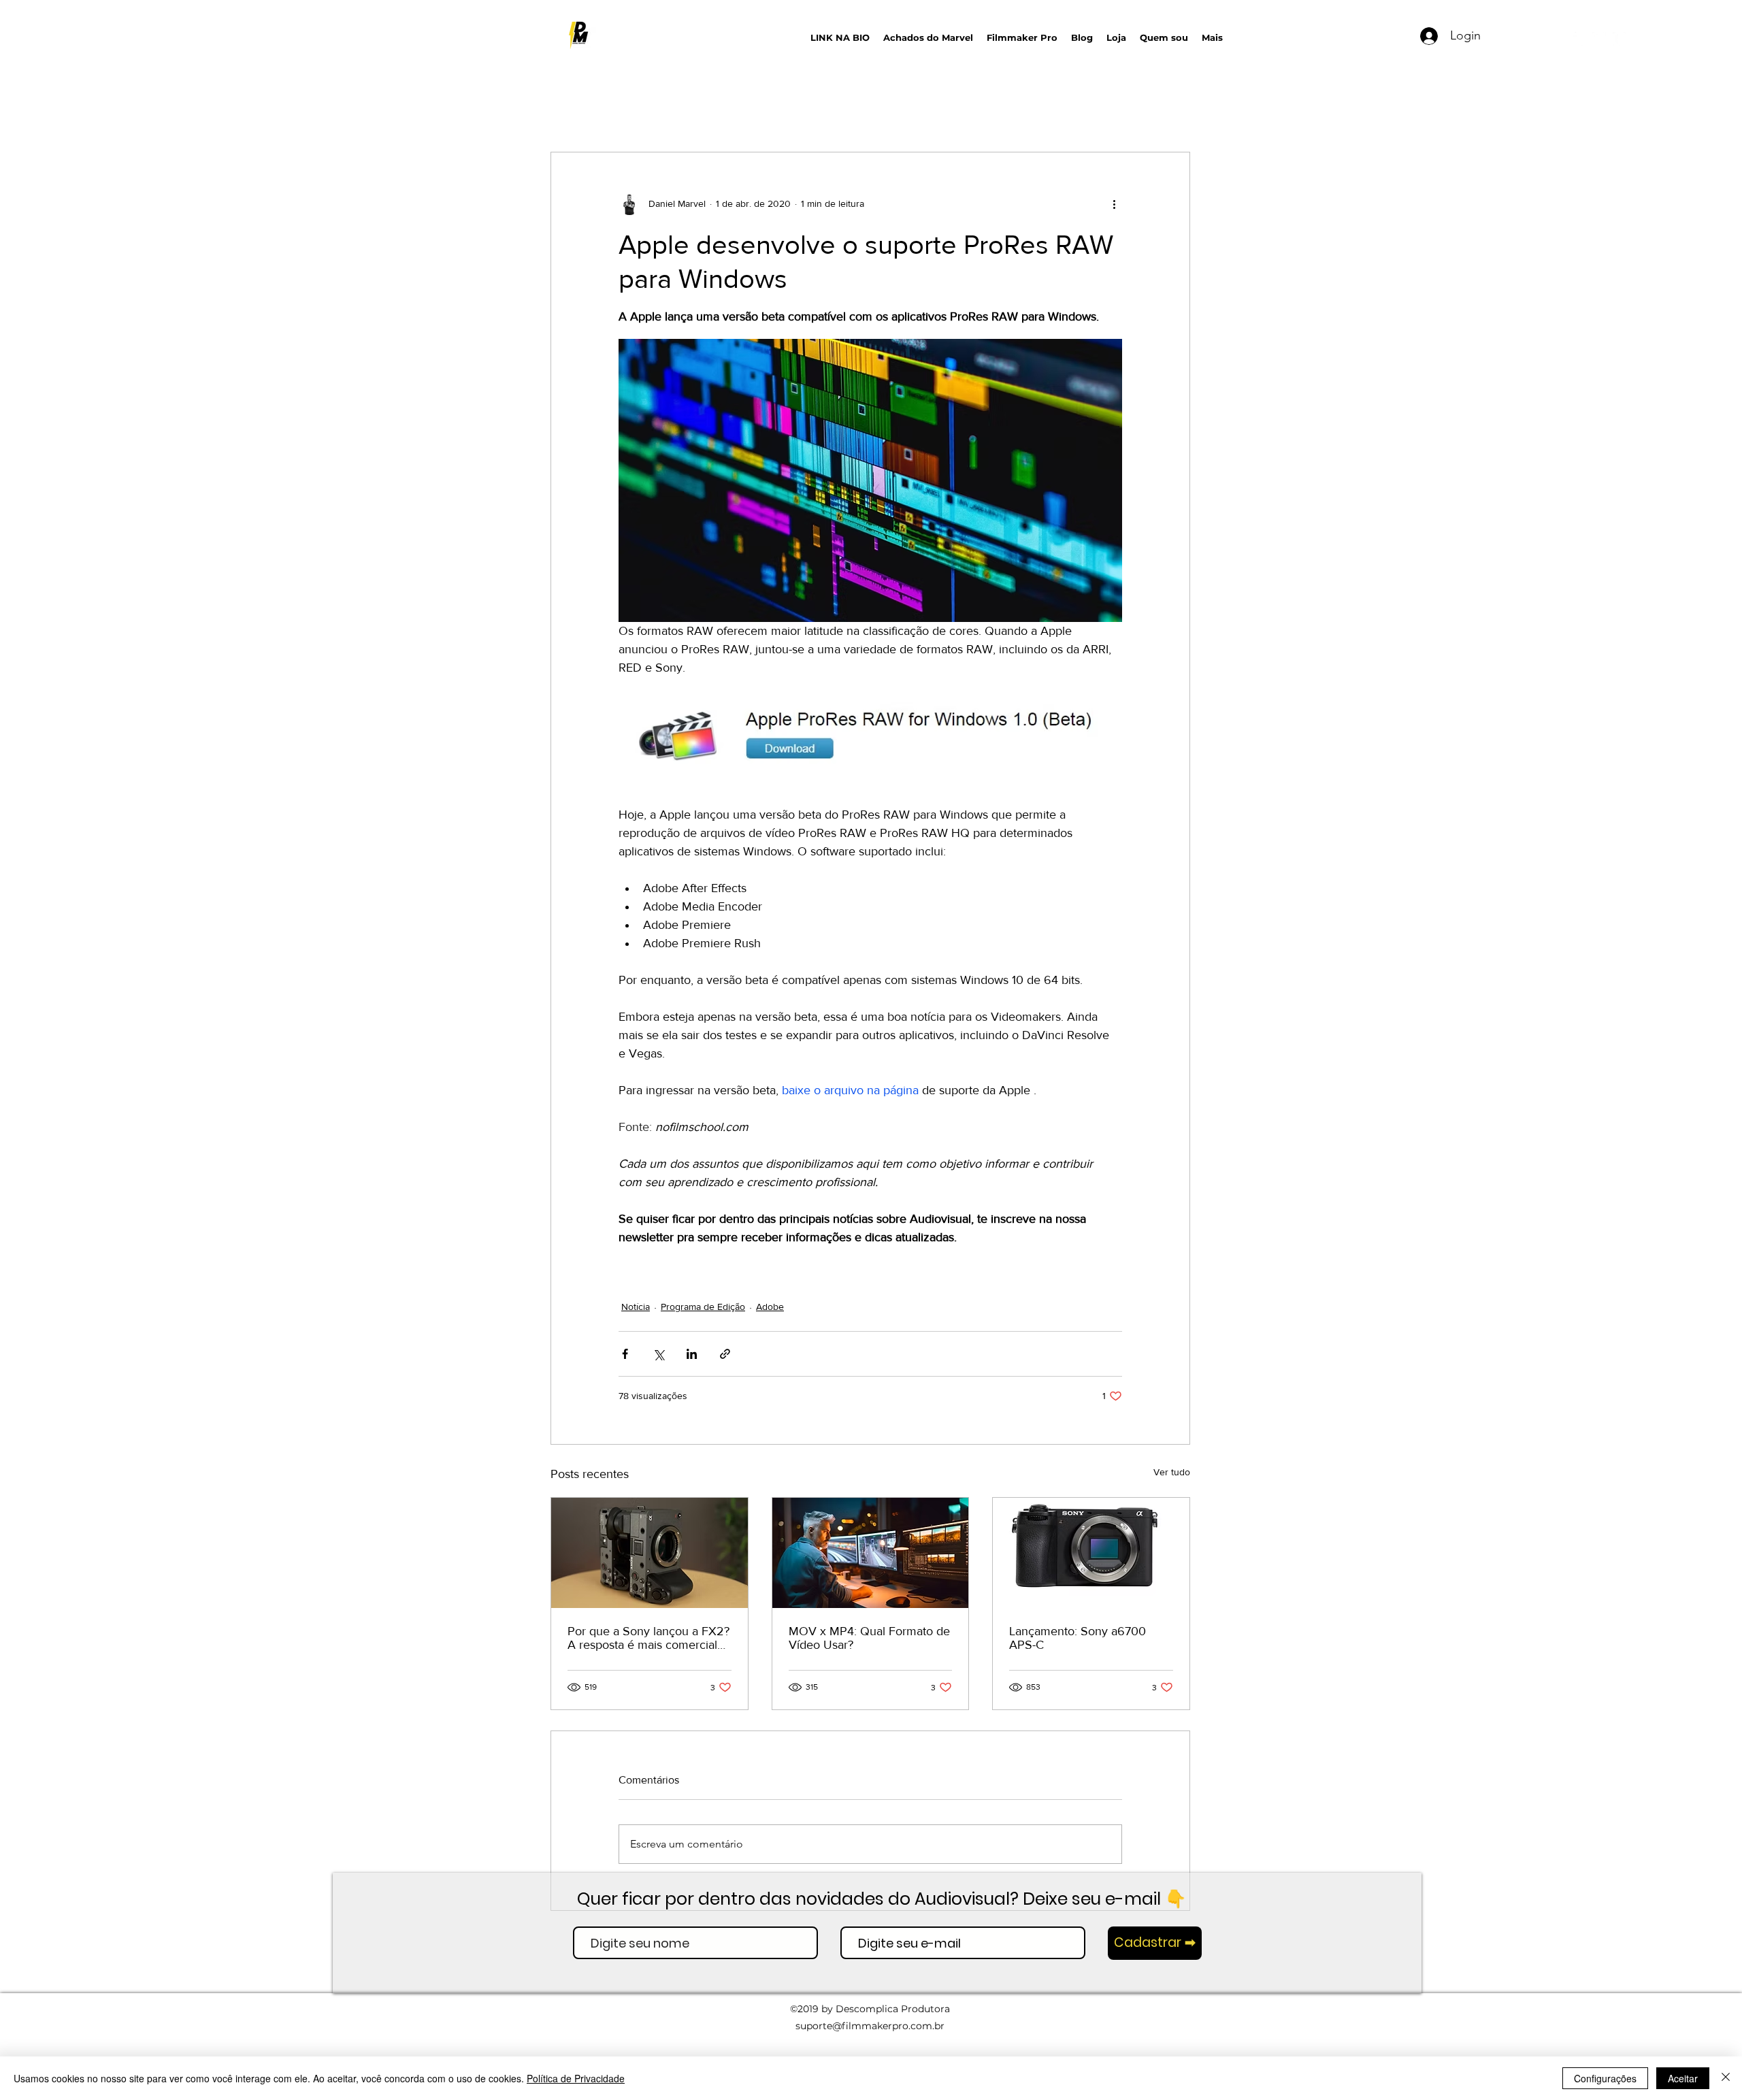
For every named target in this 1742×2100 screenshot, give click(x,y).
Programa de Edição (703, 1307)
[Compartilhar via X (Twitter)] (658, 1354)
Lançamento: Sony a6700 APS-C (1078, 1638)
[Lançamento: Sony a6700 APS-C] (1091, 1553)
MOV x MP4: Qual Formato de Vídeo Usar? (869, 1638)
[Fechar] (1726, 2078)
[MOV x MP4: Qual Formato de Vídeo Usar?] (871, 1553)
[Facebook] (1620, 39)
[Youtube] (1579, 39)
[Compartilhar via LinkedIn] (692, 1354)
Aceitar (1683, 2078)
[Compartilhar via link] (725, 1354)
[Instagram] (1599, 39)
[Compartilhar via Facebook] (625, 1354)
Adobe (770, 1307)
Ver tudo (1172, 1472)
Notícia (636, 1307)
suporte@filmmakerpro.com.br (870, 2026)
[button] (1355, 34)
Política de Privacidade (576, 2078)
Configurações (1605, 2078)
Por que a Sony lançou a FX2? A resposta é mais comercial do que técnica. (648, 1638)
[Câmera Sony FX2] (650, 1553)
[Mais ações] (1114, 204)
